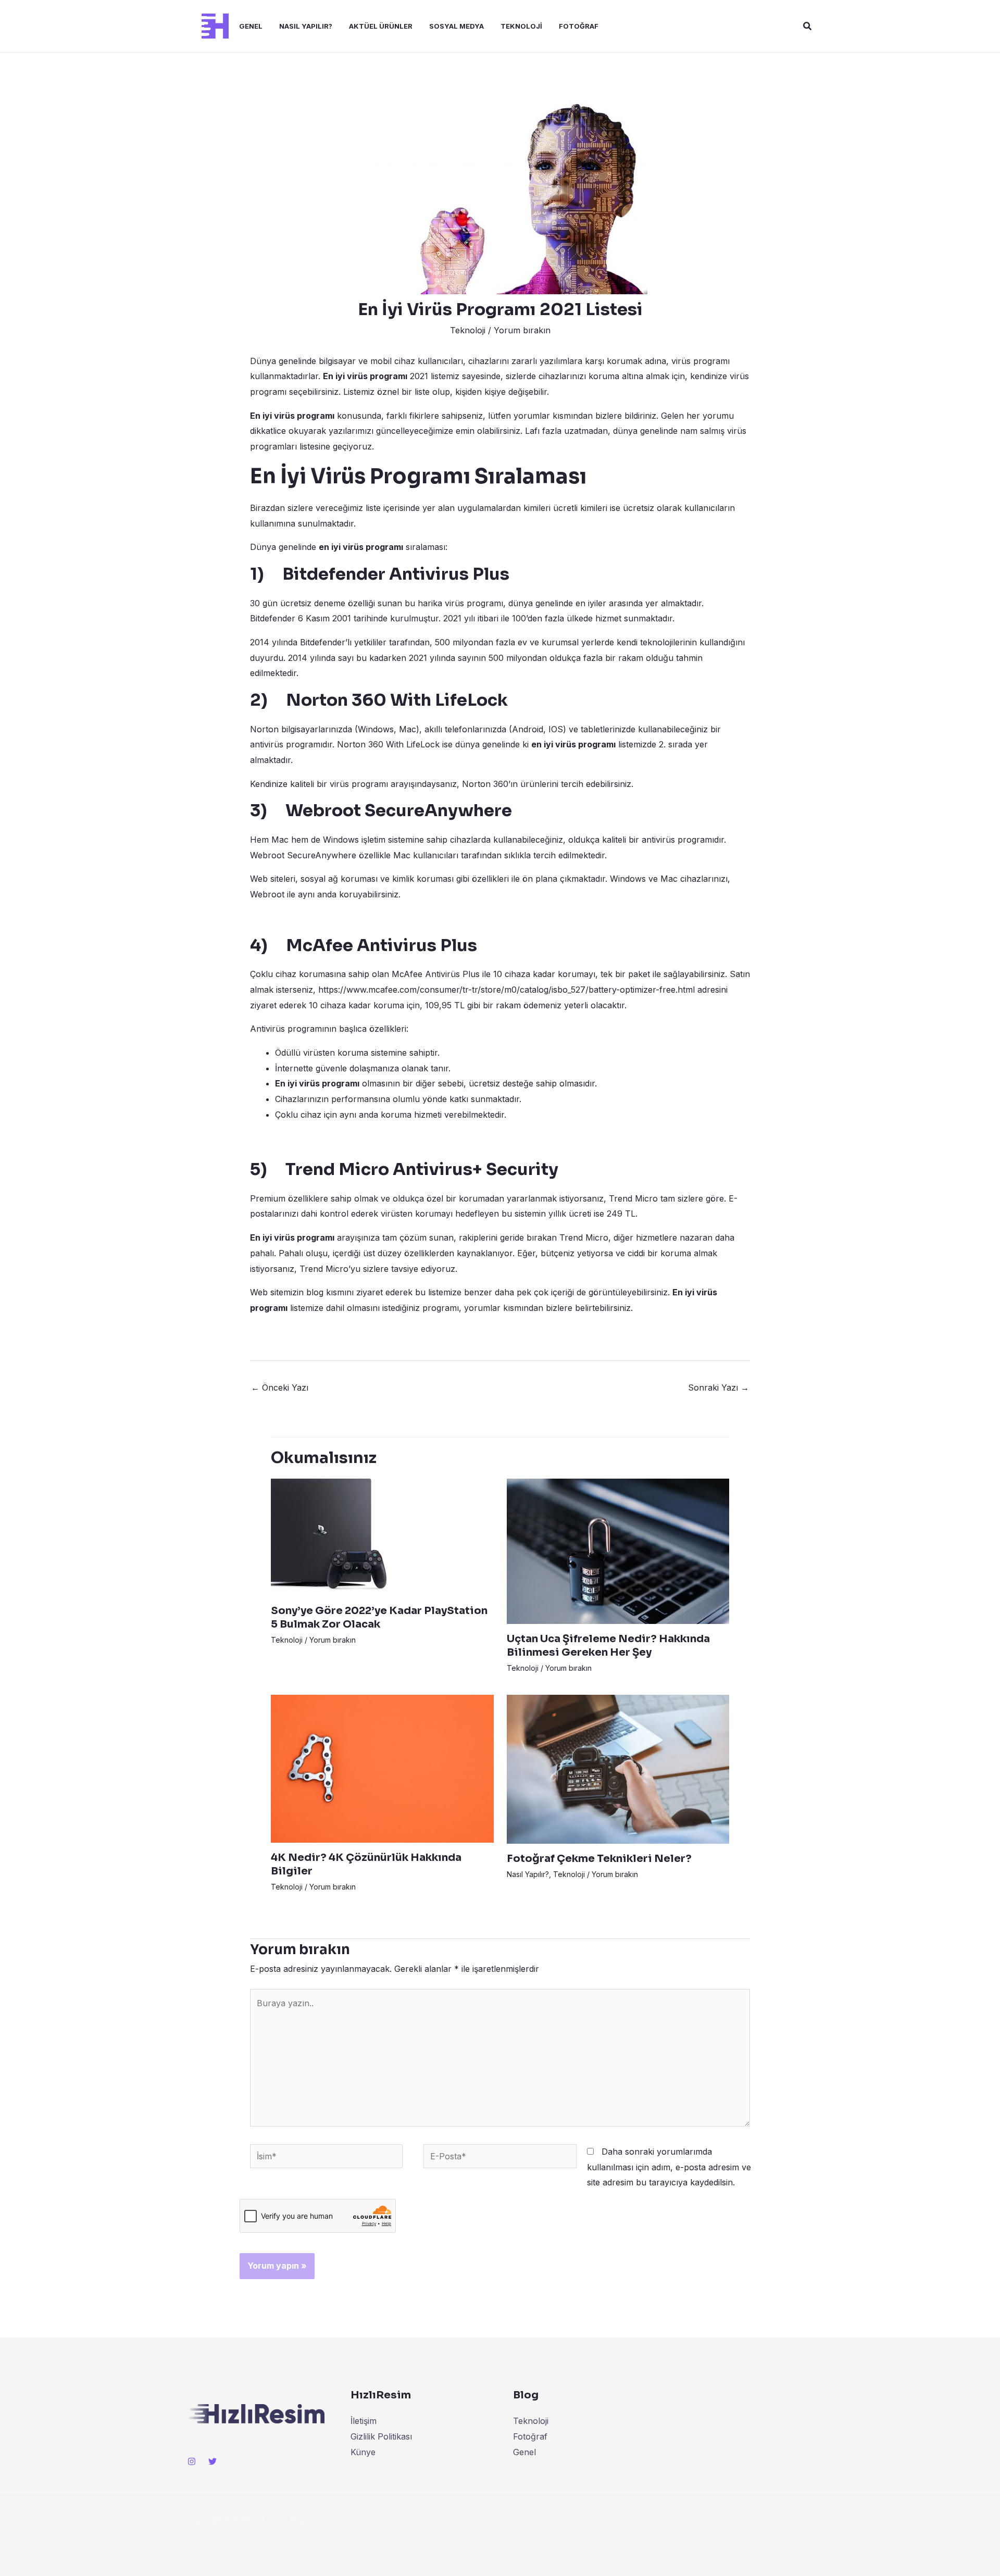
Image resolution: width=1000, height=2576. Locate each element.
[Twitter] (213, 2461)
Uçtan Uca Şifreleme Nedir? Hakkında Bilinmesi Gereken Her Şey (608, 1646)
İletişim (364, 2421)
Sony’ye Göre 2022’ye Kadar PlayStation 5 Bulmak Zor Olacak (379, 1617)
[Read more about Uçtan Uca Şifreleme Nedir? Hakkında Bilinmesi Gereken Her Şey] (618, 1550)
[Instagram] (192, 2461)
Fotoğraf (579, 26)
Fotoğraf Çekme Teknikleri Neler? (599, 1859)
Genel (251, 26)
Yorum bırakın (522, 330)
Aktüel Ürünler (381, 26)
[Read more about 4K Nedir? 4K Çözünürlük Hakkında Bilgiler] (382, 1768)
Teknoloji (521, 26)
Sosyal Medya (457, 26)
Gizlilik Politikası (381, 2436)
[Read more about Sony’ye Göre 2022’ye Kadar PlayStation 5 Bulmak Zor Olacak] (329, 1536)
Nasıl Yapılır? (306, 26)
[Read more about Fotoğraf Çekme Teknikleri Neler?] (618, 1769)
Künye (363, 2452)
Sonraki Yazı (718, 1387)
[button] (808, 26)
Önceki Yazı (280, 1387)
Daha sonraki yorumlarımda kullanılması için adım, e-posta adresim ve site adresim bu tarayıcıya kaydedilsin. (669, 2167)
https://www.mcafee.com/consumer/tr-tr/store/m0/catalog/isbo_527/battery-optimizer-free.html (507, 990)
